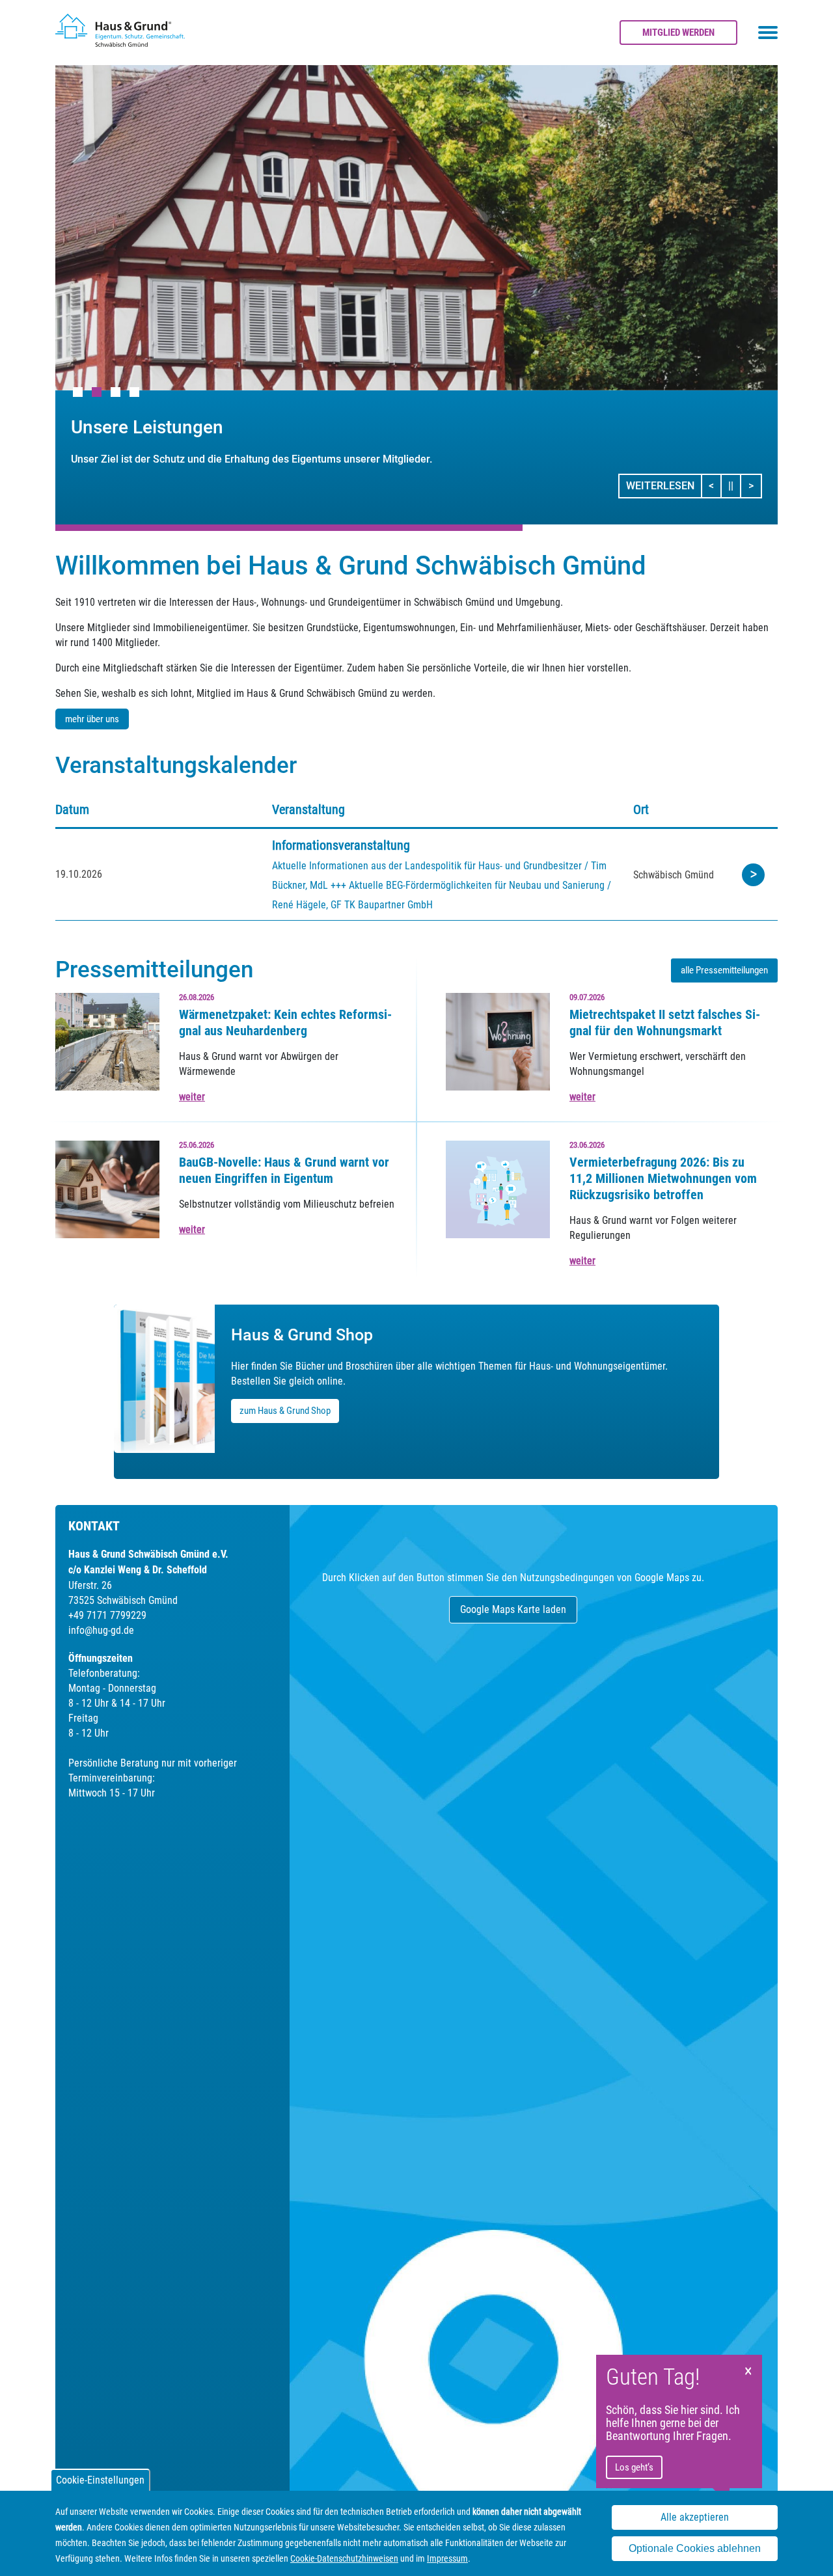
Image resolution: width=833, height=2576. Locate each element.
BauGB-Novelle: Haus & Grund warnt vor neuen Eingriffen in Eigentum (284, 1170)
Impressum (447, 2558)
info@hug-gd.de (101, 1630)
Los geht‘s (634, 2467)
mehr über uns (92, 719)
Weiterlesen (660, 486)
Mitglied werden (678, 33)
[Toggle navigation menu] (768, 33)
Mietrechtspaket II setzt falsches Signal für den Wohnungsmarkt (665, 1023)
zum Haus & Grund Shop (285, 1411)
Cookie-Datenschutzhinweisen (344, 2558)
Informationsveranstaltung (341, 845)
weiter (192, 1097)
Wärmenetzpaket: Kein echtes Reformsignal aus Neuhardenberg (285, 1023)
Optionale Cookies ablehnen (695, 2549)
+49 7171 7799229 (107, 1615)
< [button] (715, 485)
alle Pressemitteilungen (724, 970)
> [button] (755, 485)
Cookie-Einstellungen (100, 2480)
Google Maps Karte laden (513, 1609)
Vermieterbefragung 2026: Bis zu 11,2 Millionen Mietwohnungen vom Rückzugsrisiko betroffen (663, 1178)
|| (735, 485)
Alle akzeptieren (695, 2518)
